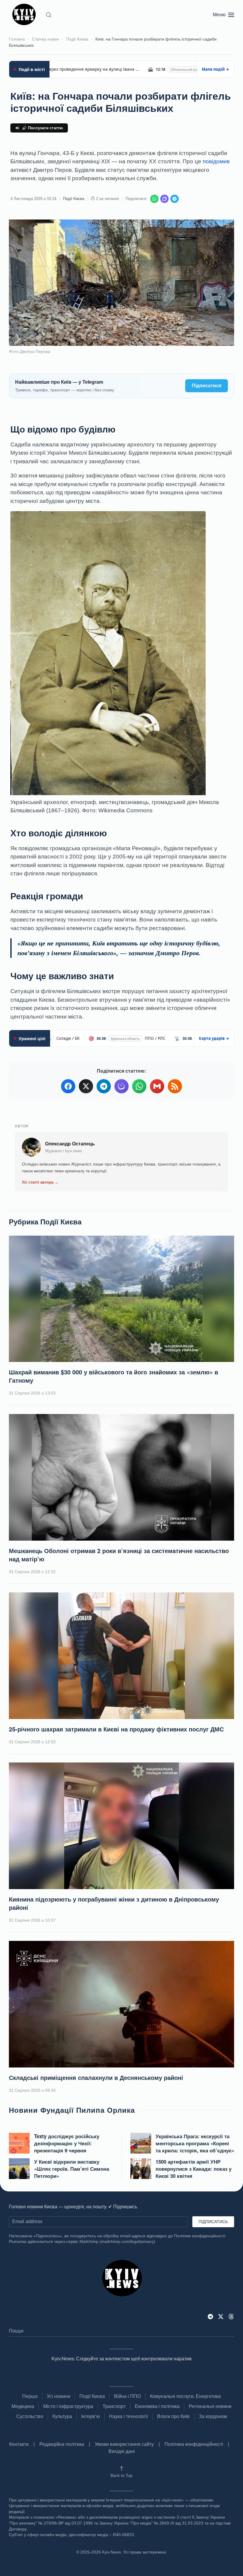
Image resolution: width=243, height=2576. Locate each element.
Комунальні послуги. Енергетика (185, 2396)
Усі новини (59, 2396)
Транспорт (114, 2406)
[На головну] (25, 15)
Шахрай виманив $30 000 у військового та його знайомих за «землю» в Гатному (113, 1376)
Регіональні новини (210, 2406)
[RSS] (175, 1086)
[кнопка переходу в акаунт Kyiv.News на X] (221, 2316)
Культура (62, 2416)
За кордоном (213, 2416)
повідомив (216, 161)
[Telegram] (175, 199)
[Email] (157, 1086)
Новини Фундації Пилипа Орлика (72, 2110)
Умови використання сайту (124, 2444)
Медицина (23, 2406)
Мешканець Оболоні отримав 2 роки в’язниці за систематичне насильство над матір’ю (119, 1555)
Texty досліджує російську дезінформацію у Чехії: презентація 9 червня (67, 2143)
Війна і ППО (127, 2396)
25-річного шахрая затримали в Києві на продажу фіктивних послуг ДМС (116, 1729)
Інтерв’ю (91, 2416)
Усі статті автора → (40, 1182)
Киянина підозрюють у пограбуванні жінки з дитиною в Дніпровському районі (114, 1903)
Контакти (19, 2444)
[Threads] (231, 2316)
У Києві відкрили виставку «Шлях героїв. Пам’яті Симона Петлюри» (72, 2169)
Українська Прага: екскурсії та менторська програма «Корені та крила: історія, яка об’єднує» (195, 2143)
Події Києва (74, 199)
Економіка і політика (157, 2406)
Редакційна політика (62, 2444)
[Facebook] (68, 1086)
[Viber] (164, 199)
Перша (30, 2396)
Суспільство (30, 2416)
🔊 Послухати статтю (43, 128)
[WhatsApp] (154, 199)
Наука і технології (128, 2416)
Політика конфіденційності (194, 2444)
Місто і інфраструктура (68, 2406)
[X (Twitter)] (86, 1086)
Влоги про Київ (173, 2416)
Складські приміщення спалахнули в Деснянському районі (96, 2077)
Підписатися (207, 386)
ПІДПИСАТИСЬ (213, 2222)
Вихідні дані (122, 2451)
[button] (49, 15)
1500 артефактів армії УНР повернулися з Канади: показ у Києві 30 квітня (194, 2169)
